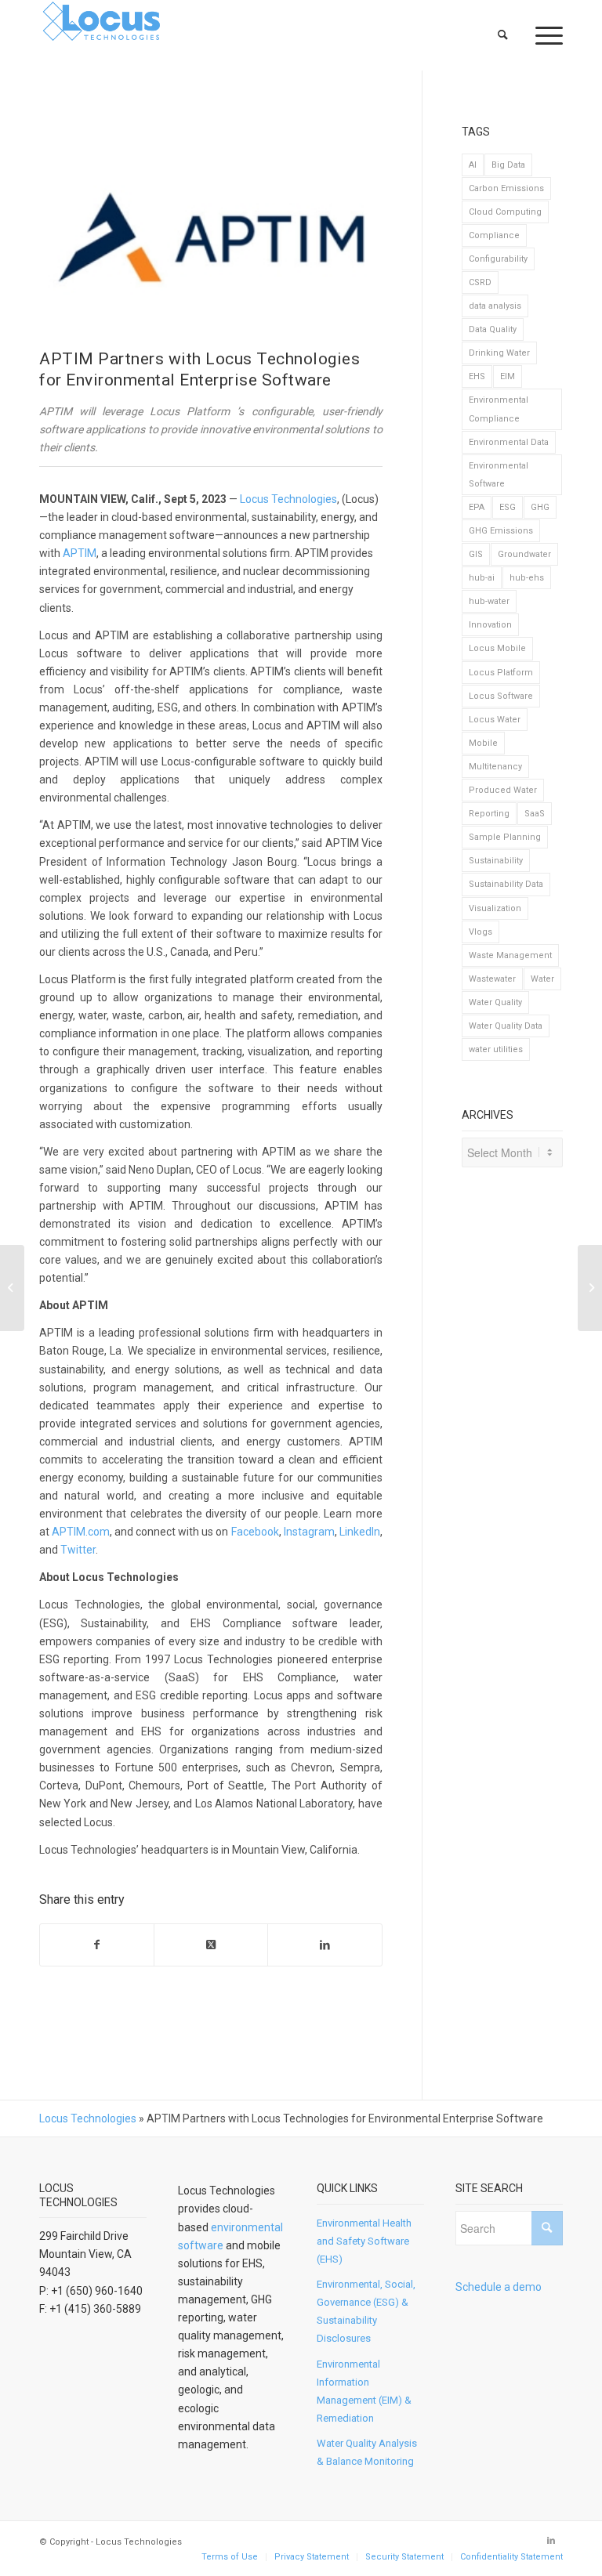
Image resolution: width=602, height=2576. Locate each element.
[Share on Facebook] (97, 1945)
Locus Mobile (497, 648)
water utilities (496, 1049)
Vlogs (481, 932)
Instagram (309, 1532)
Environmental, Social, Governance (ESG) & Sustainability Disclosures (366, 2311)
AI (473, 165)
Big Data (508, 165)
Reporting (489, 814)
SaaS (535, 814)
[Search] (504, 35)
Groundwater (524, 554)
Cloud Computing (505, 212)
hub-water (489, 601)
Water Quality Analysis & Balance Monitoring (367, 2452)
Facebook (255, 1532)
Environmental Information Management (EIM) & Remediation (364, 2391)
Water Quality (495, 1002)
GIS (476, 554)
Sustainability (496, 861)
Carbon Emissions (506, 188)
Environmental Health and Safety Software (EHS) (364, 2241)
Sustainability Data (506, 884)
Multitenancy (495, 767)
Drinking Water (499, 353)
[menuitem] (504, 35)
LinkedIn (360, 1532)
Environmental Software (499, 475)
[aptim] (211, 236)
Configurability (498, 259)
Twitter (78, 1550)
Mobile (483, 743)
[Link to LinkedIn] (551, 2541)
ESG (508, 507)
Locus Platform (501, 673)
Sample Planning (505, 837)
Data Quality (493, 329)
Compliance (494, 235)
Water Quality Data (506, 1026)
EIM (508, 376)
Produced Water (503, 790)
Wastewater (492, 979)
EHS (477, 376)
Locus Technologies (288, 499)
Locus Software (501, 696)
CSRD (480, 282)
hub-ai (482, 578)
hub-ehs (527, 578)
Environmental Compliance (499, 409)
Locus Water (495, 720)
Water (542, 979)
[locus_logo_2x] (102, 35)
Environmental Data (509, 442)
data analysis (495, 306)
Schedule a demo (499, 2287)
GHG (540, 507)
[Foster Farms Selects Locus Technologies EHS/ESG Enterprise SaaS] (12, 1288)
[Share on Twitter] (211, 1945)
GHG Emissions (501, 531)
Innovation (490, 625)
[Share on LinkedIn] (325, 1945)
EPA (477, 507)
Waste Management (510, 955)
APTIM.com (81, 1532)
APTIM (80, 553)
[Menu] (541, 35)
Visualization (495, 908)
